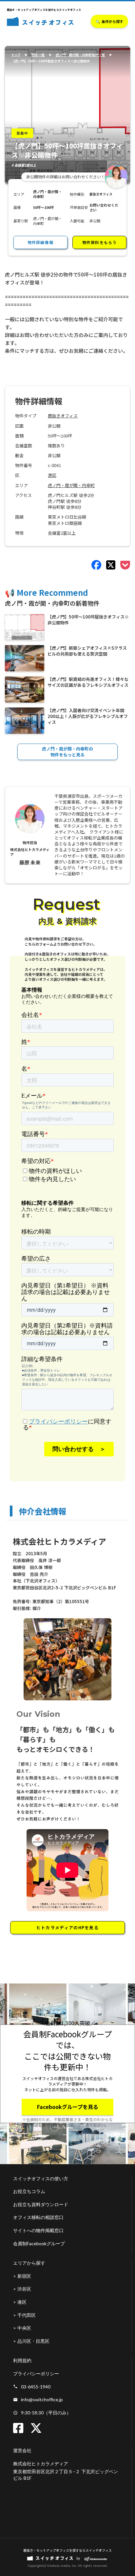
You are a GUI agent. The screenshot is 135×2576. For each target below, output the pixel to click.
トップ (16, 55)
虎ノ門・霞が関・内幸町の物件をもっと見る (67, 752)
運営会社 (22, 2450)
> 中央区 (22, 2328)
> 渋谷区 (22, 2289)
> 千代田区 (24, 2315)
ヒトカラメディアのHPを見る (67, 1927)
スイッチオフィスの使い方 (41, 2178)
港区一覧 (38, 55)
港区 (52, 475)
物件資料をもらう (100, 242)
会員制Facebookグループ (39, 2243)
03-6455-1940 (36, 2387)
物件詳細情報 (40, 242)
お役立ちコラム (29, 2191)
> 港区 (20, 2302)
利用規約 (22, 2360)
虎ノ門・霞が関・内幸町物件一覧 (80, 55)
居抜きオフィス (63, 416)
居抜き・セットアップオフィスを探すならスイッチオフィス (67, 2550)
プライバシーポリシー (36, 2374)
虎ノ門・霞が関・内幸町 (71, 485)
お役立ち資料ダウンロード (41, 2204)
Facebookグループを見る (68, 2107)
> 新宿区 (22, 2276)
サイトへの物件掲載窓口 (38, 2230)
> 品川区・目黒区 (31, 2341)
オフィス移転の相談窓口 (38, 2217)
